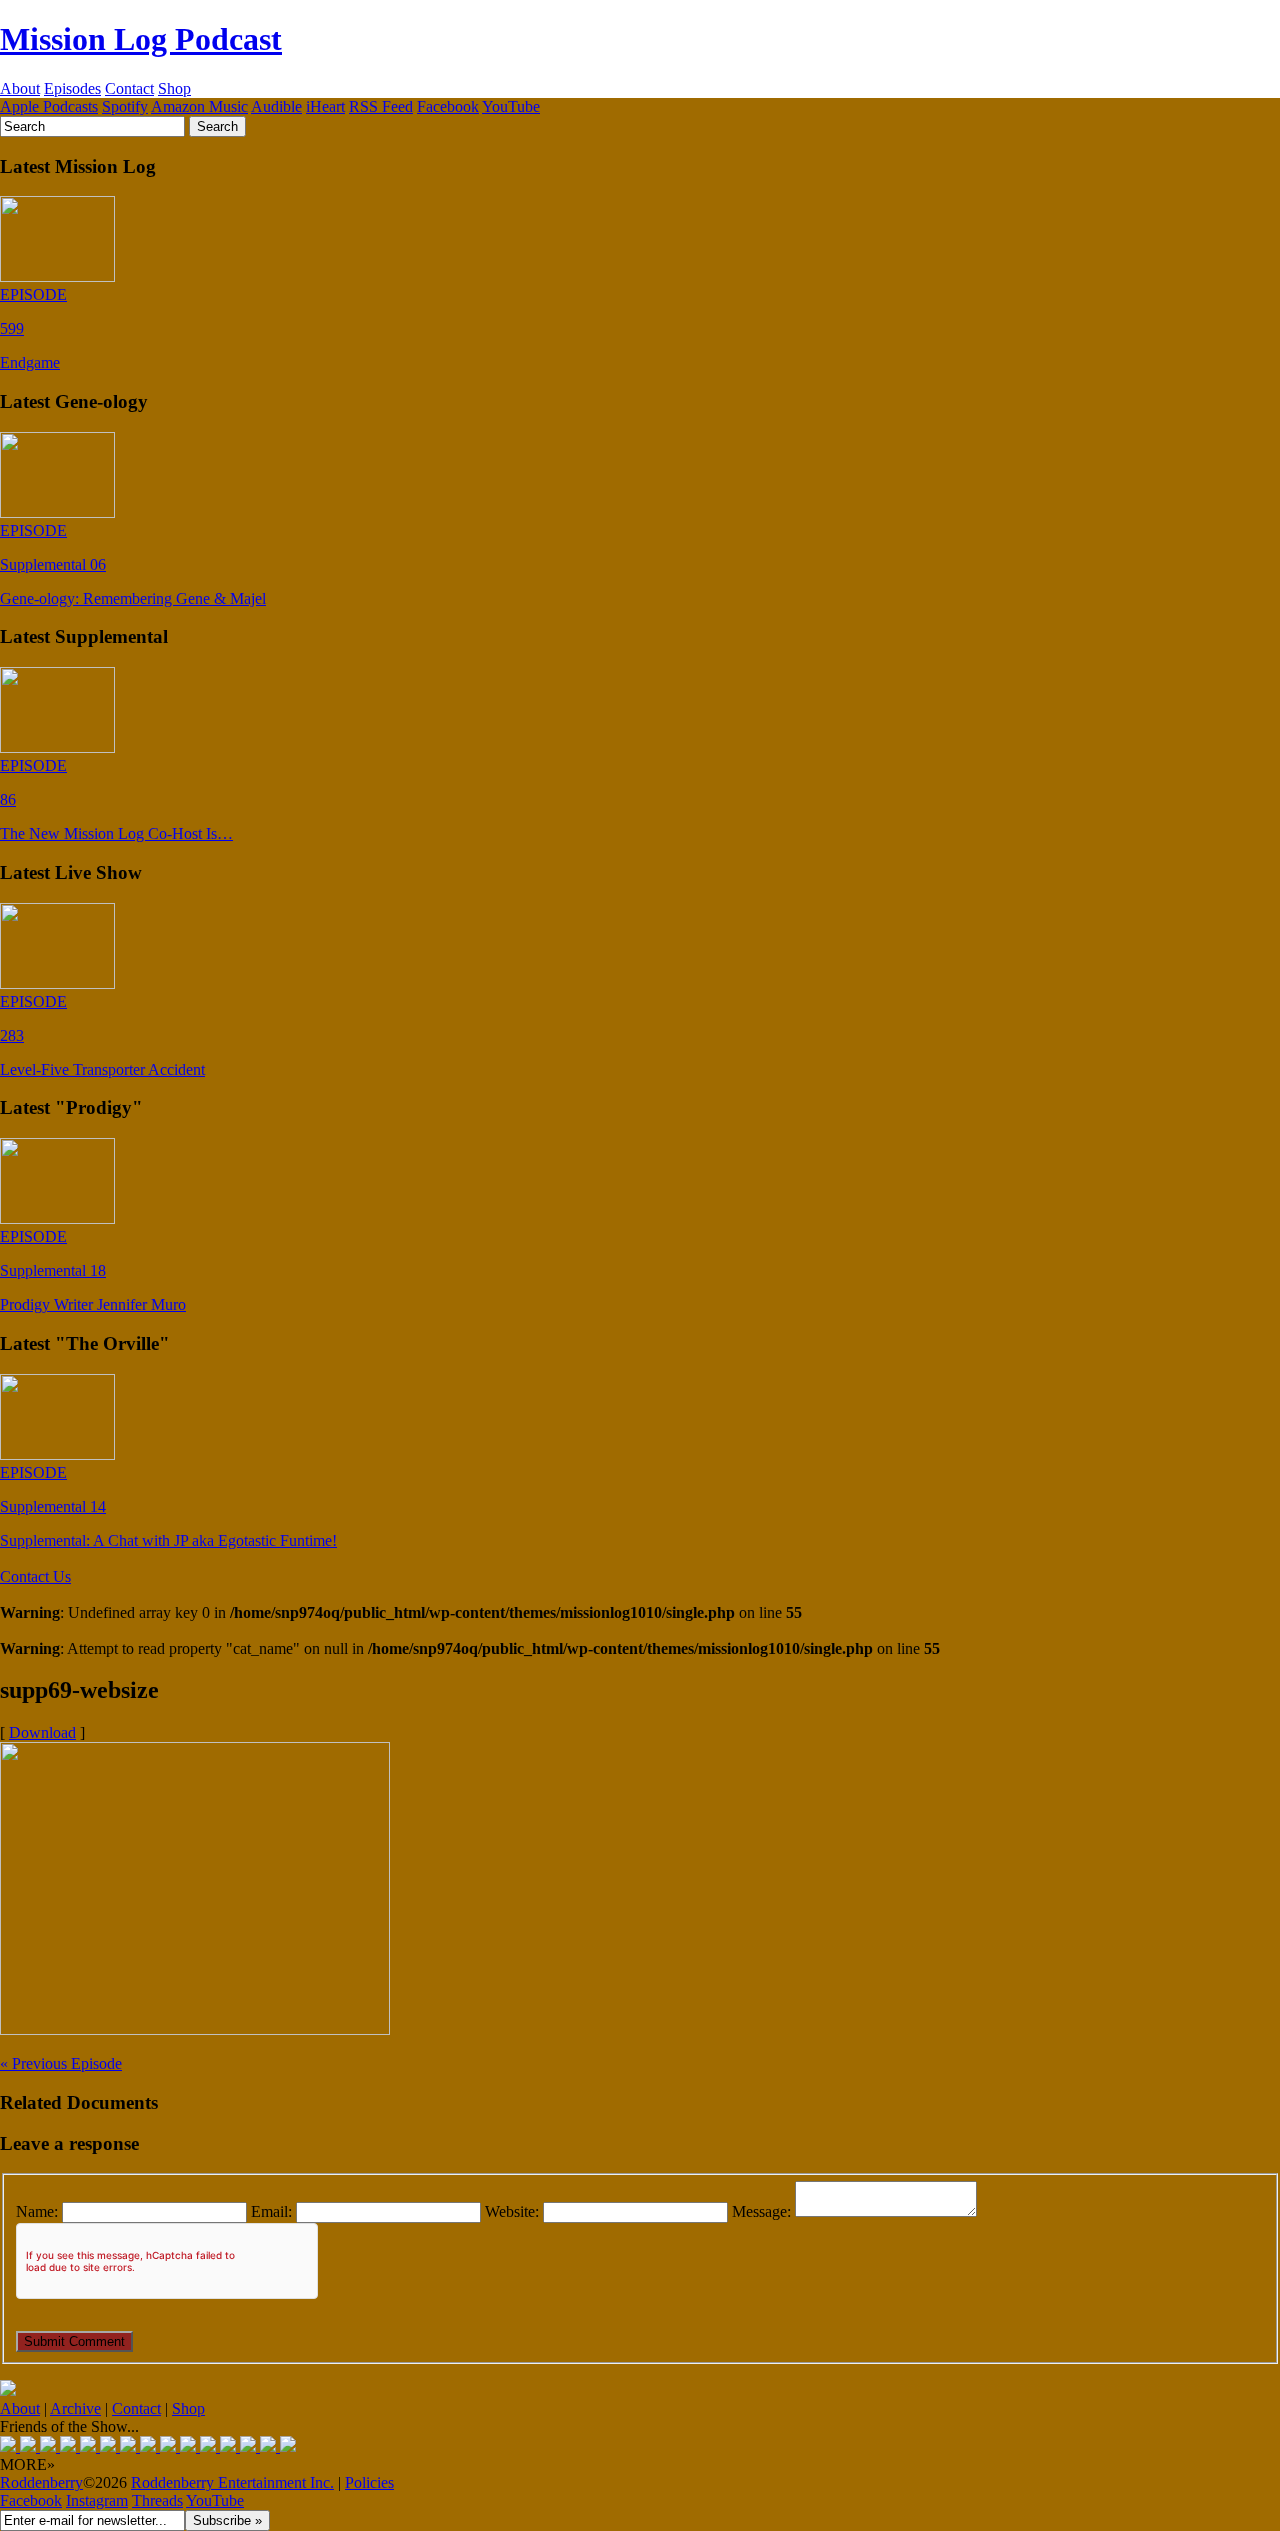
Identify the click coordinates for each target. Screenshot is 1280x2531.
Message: (761, 2211)
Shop (174, 88)
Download (42, 1732)
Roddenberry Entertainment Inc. (232, 2482)
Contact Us (35, 1576)
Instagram (97, 2500)
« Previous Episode (61, 2063)
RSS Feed (381, 106)
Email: (271, 2211)
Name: (37, 2211)
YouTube (511, 106)
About (20, 88)
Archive (75, 2408)
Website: (512, 2211)
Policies (369, 2482)
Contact (129, 88)
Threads (157, 2500)
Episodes (72, 88)
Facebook (448, 106)
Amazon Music (199, 106)
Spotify (125, 106)
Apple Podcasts (49, 106)
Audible (276, 106)
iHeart (325, 106)
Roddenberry (41, 2482)
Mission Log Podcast (141, 39)
